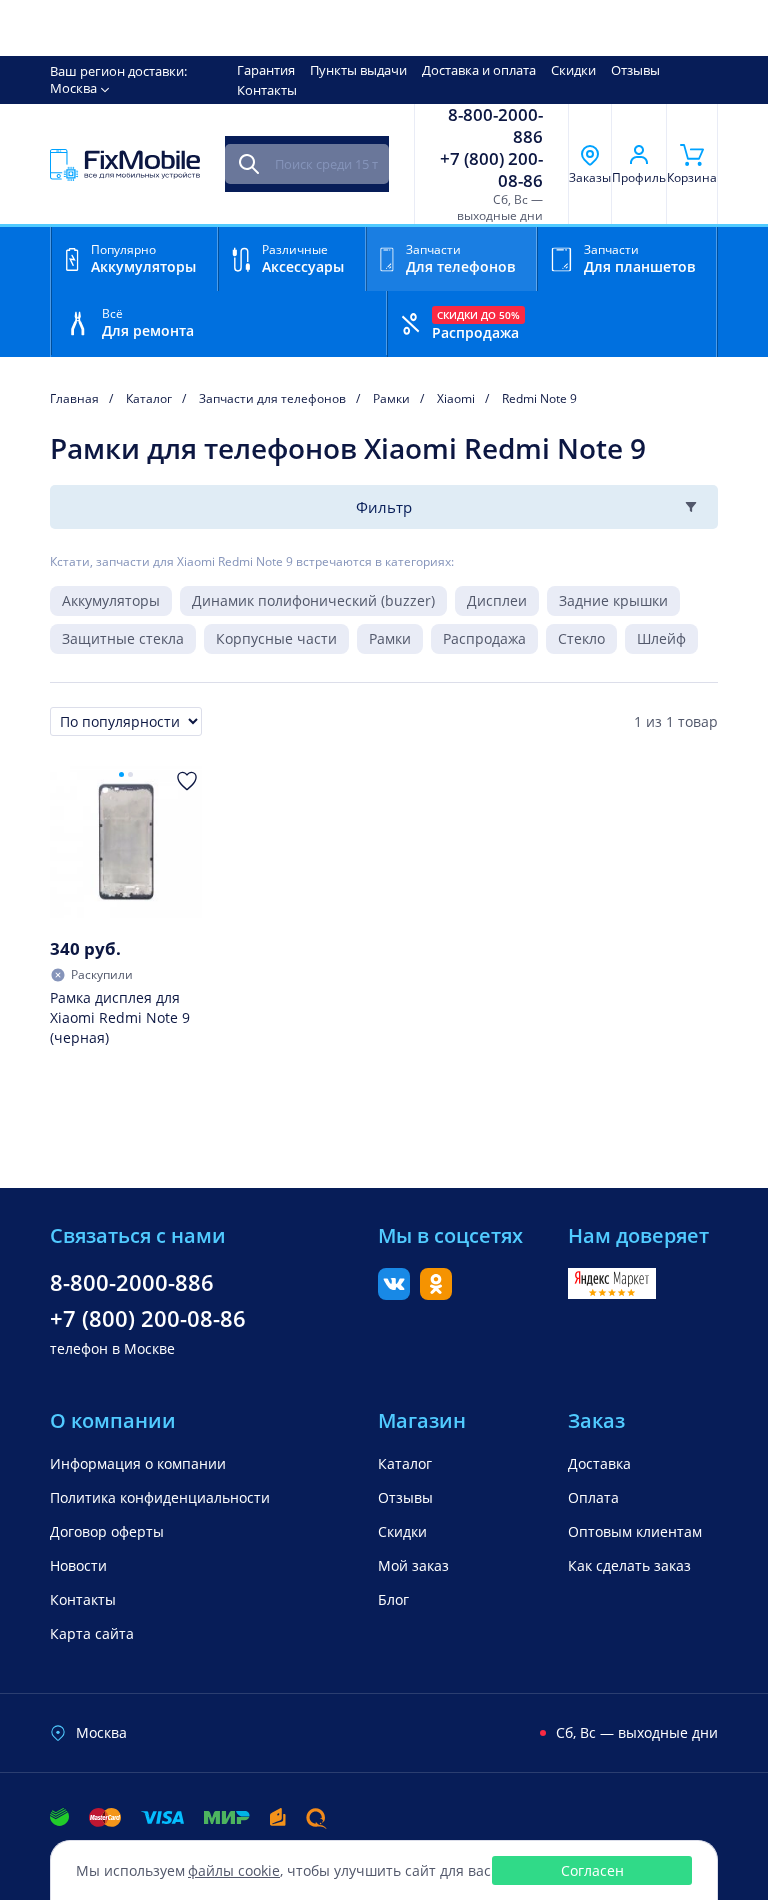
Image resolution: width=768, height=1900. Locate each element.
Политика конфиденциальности (160, 1497)
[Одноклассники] (436, 1294)
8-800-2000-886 (495, 126)
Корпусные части (276, 638)
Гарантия (266, 70)
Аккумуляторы (111, 600)
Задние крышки (613, 600)
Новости (78, 1565)
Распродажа (484, 638)
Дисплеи (497, 600)
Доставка (599, 1463)
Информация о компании (138, 1463)
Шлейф (661, 638)
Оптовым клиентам (635, 1531)
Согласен (592, 1870)
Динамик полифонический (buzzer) (313, 600)
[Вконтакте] (394, 1294)
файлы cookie (234, 1870)
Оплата (593, 1497)
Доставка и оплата (479, 70)
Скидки (573, 70)
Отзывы (635, 70)
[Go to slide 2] (130, 774)
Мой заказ (413, 1565)
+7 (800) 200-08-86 (491, 170)
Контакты (267, 90)
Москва (73, 88)
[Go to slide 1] (121, 774)
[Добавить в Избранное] (187, 781)
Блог (393, 1599)
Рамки (390, 638)
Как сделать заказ (629, 1565)
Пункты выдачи (358, 70)
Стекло (581, 638)
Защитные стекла (123, 638)
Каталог (405, 1463)
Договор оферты (107, 1531)
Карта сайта (92, 1633)
